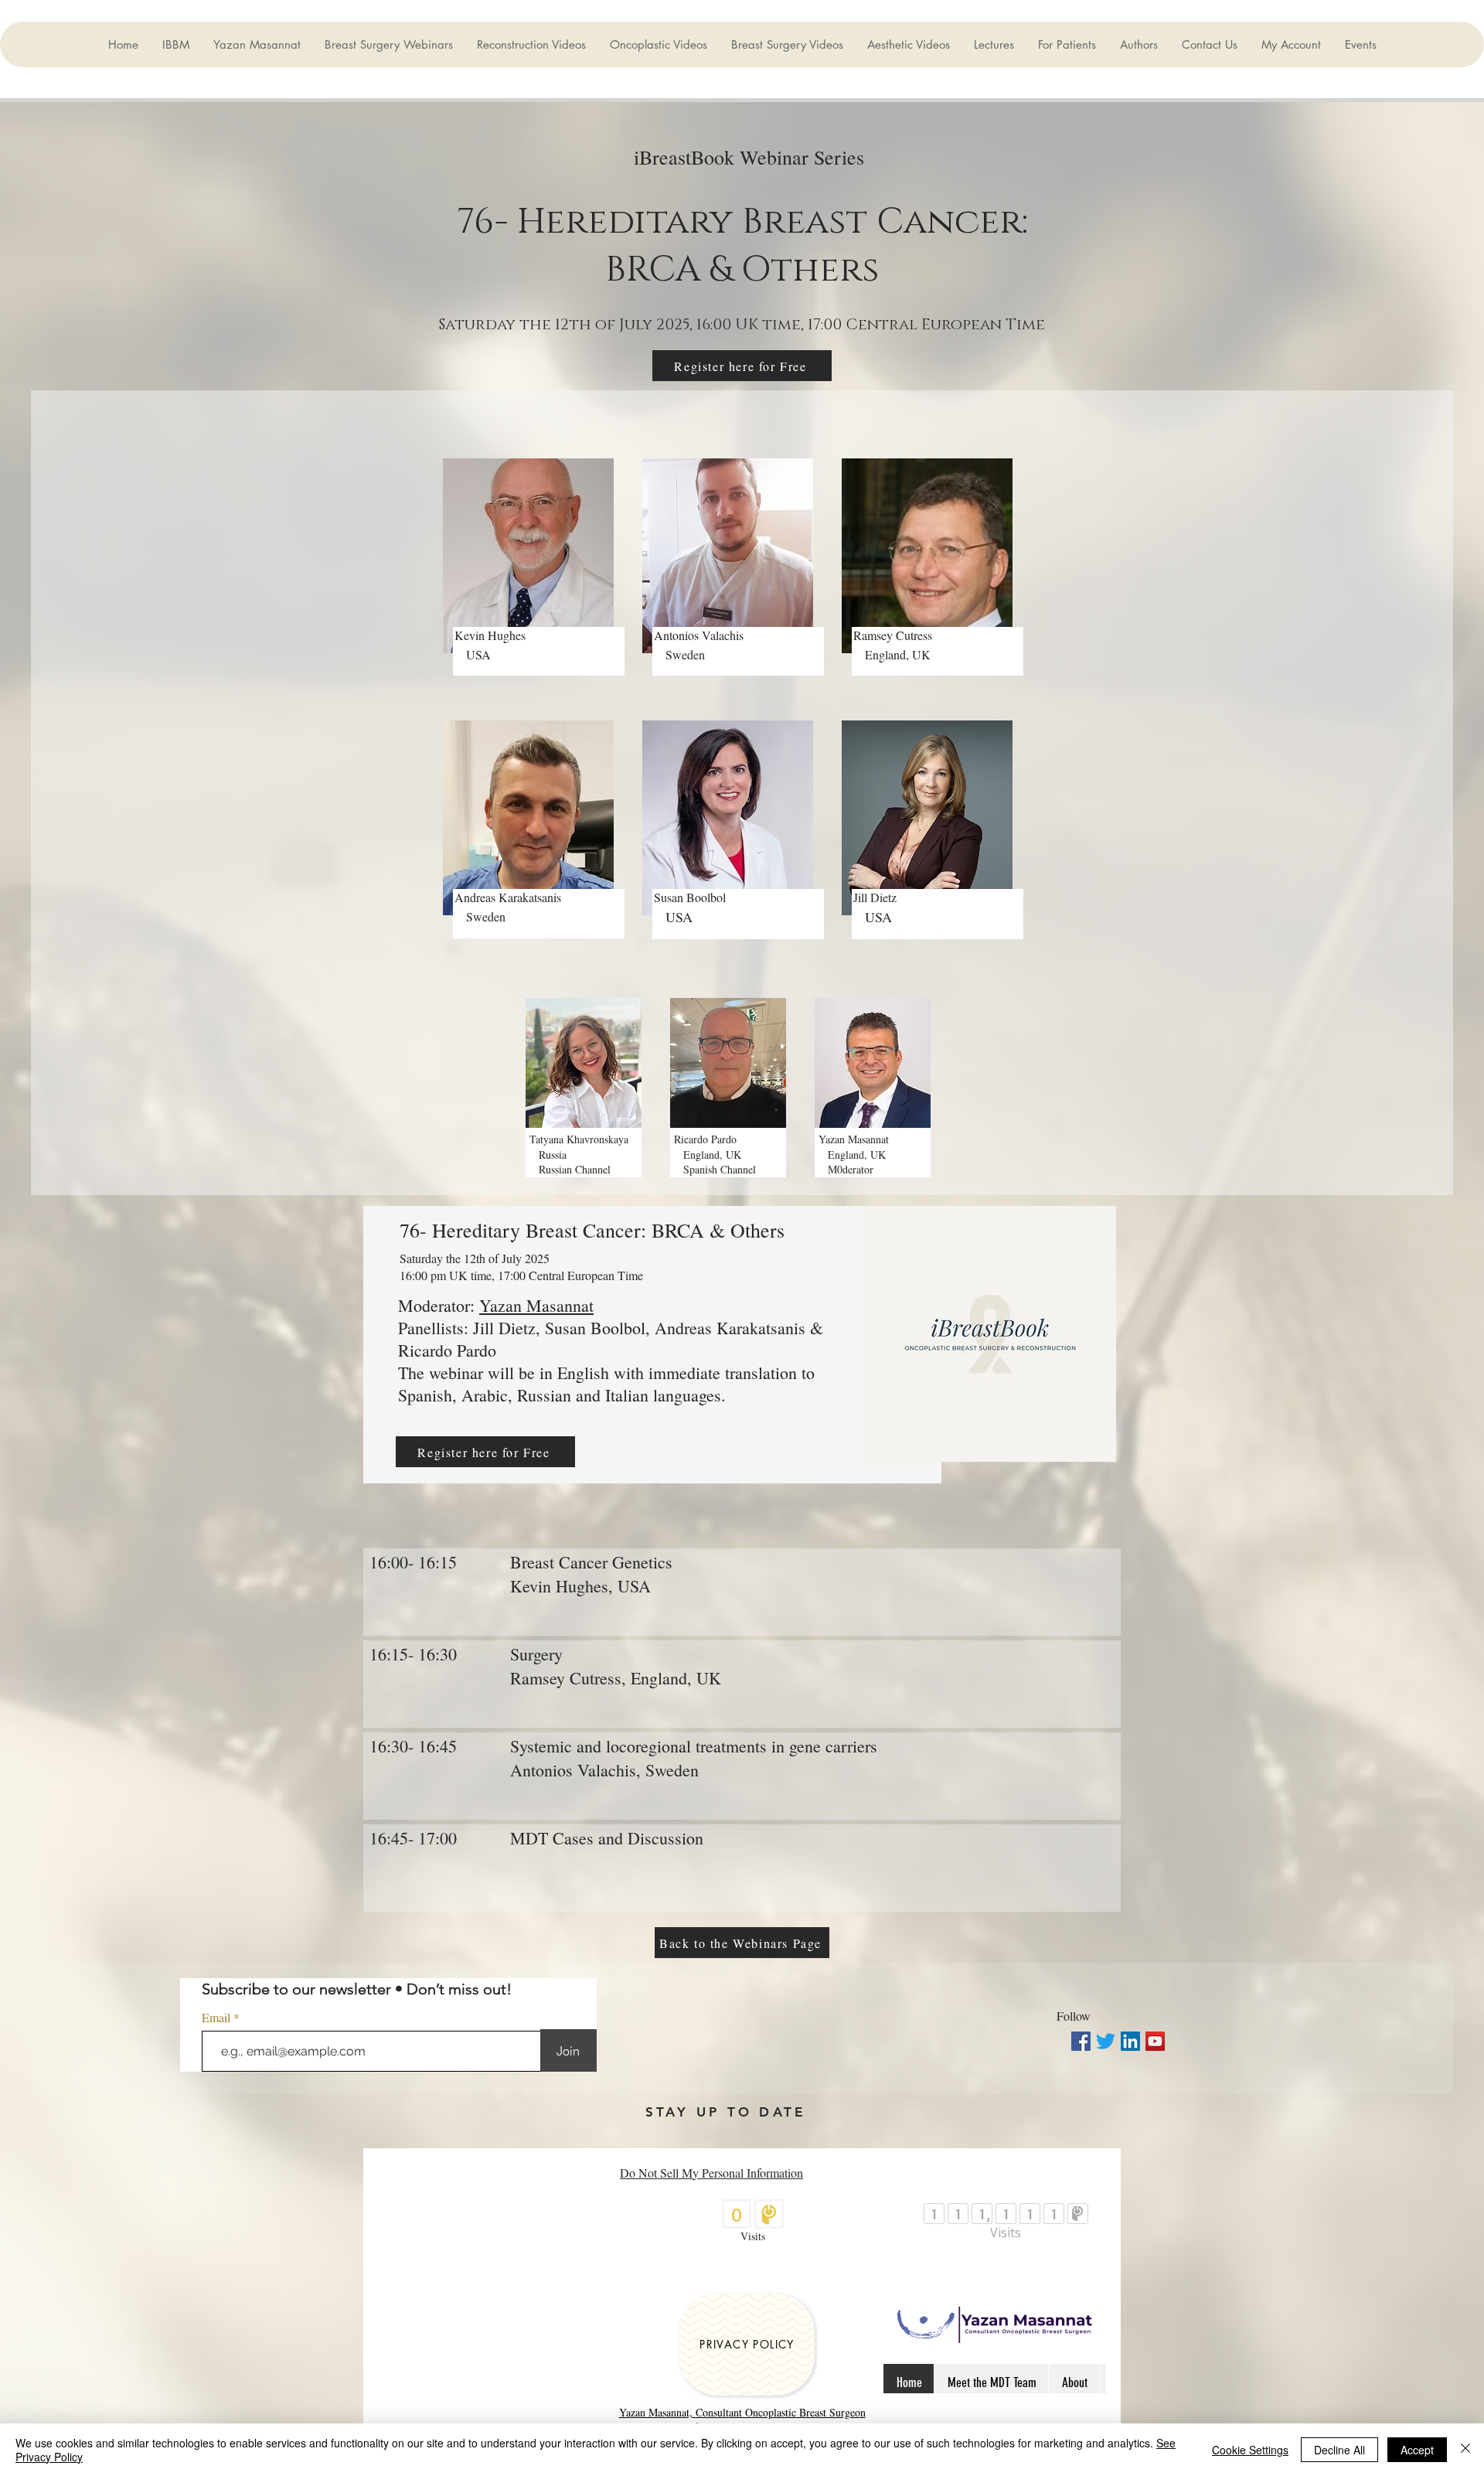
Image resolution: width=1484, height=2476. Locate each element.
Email (218, 2018)
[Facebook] (1081, 2041)
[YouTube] (1155, 2041)
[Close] (1465, 2450)
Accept (1417, 2450)
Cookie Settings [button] (1250, 2450)
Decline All (1339, 2450)
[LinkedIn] (1130, 2041)
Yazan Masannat (536, 1305)
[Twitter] (1106, 2041)
